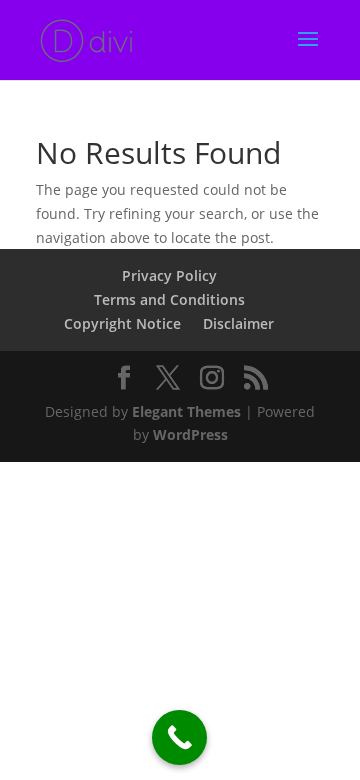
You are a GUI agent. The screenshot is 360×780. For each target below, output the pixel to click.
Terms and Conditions (169, 299)
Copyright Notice (122, 323)
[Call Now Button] (179, 737)
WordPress (190, 434)
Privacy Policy (169, 275)
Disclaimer (238, 323)
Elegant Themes (186, 411)
